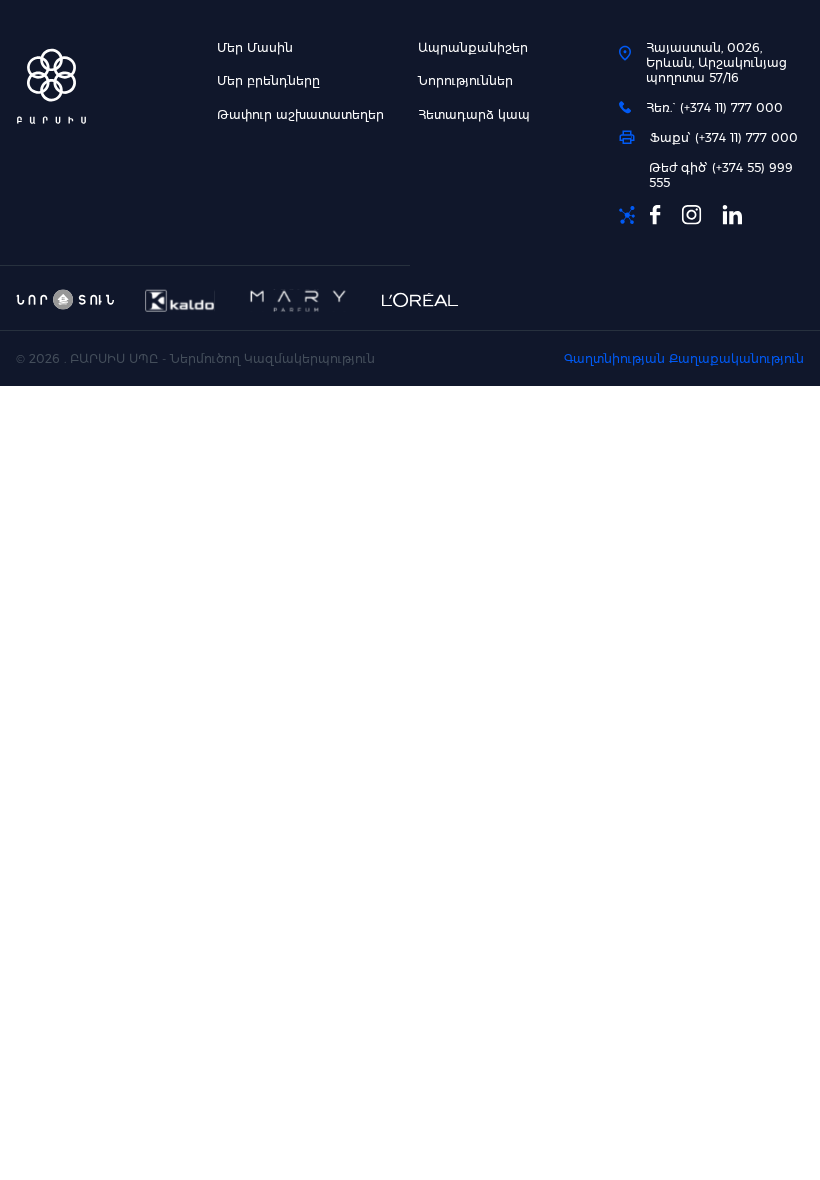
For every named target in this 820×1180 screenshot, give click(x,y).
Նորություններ (465, 80)
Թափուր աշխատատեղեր (300, 114)
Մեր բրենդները (268, 80)
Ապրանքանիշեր (473, 47)
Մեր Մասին (255, 47)
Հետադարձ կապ (474, 114)
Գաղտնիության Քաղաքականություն (684, 358)
